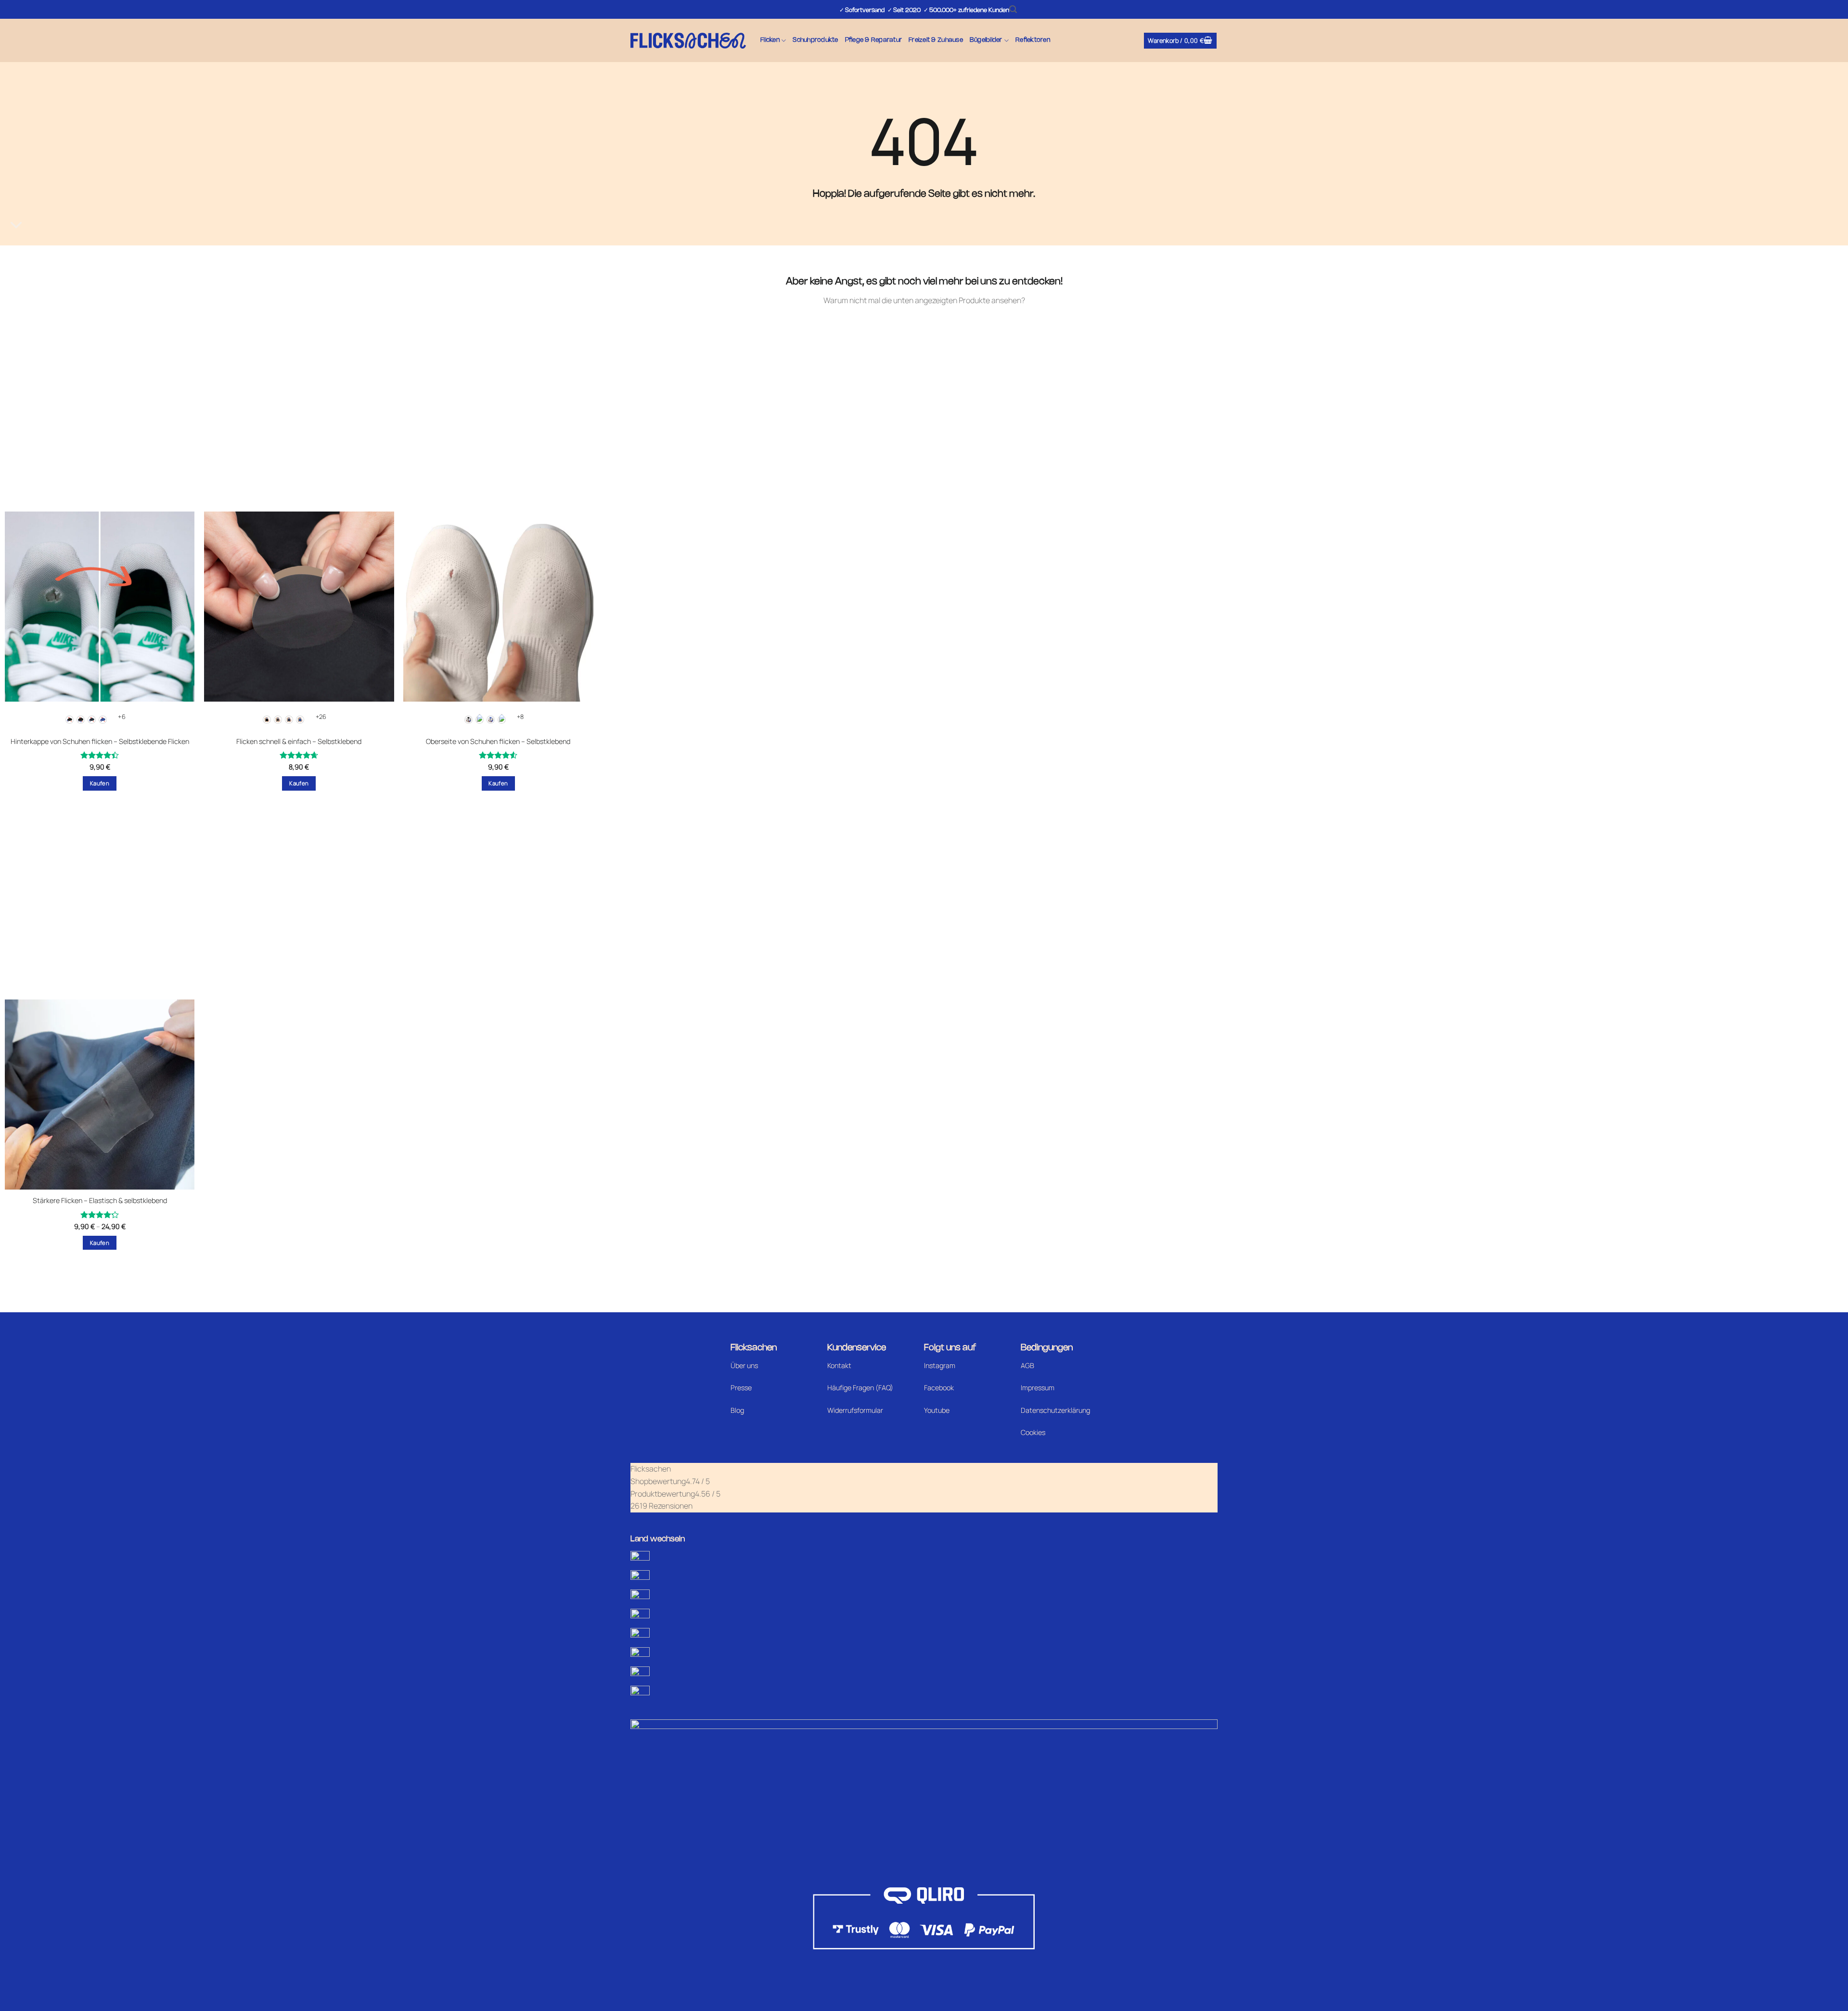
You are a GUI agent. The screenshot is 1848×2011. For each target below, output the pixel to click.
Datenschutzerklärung (1055, 1410)
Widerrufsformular (855, 1410)
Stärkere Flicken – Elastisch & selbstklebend (100, 1201)
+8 (520, 717)
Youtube (937, 1410)
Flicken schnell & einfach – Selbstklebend (299, 742)
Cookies (1033, 1432)
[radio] (70, 720)
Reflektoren (1033, 40)
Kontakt (839, 1365)
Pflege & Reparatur (874, 40)
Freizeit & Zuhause (936, 40)
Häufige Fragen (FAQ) (860, 1388)
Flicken (770, 40)
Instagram (940, 1365)
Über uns (744, 1365)
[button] (1013, 9)
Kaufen (100, 783)
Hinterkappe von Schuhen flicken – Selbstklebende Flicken (100, 742)
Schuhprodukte (815, 40)
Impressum (1038, 1388)
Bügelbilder (986, 40)
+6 (122, 717)
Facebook (939, 1388)
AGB (1027, 1365)
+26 (321, 717)
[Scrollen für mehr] (16, 225)
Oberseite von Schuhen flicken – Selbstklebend (498, 742)
